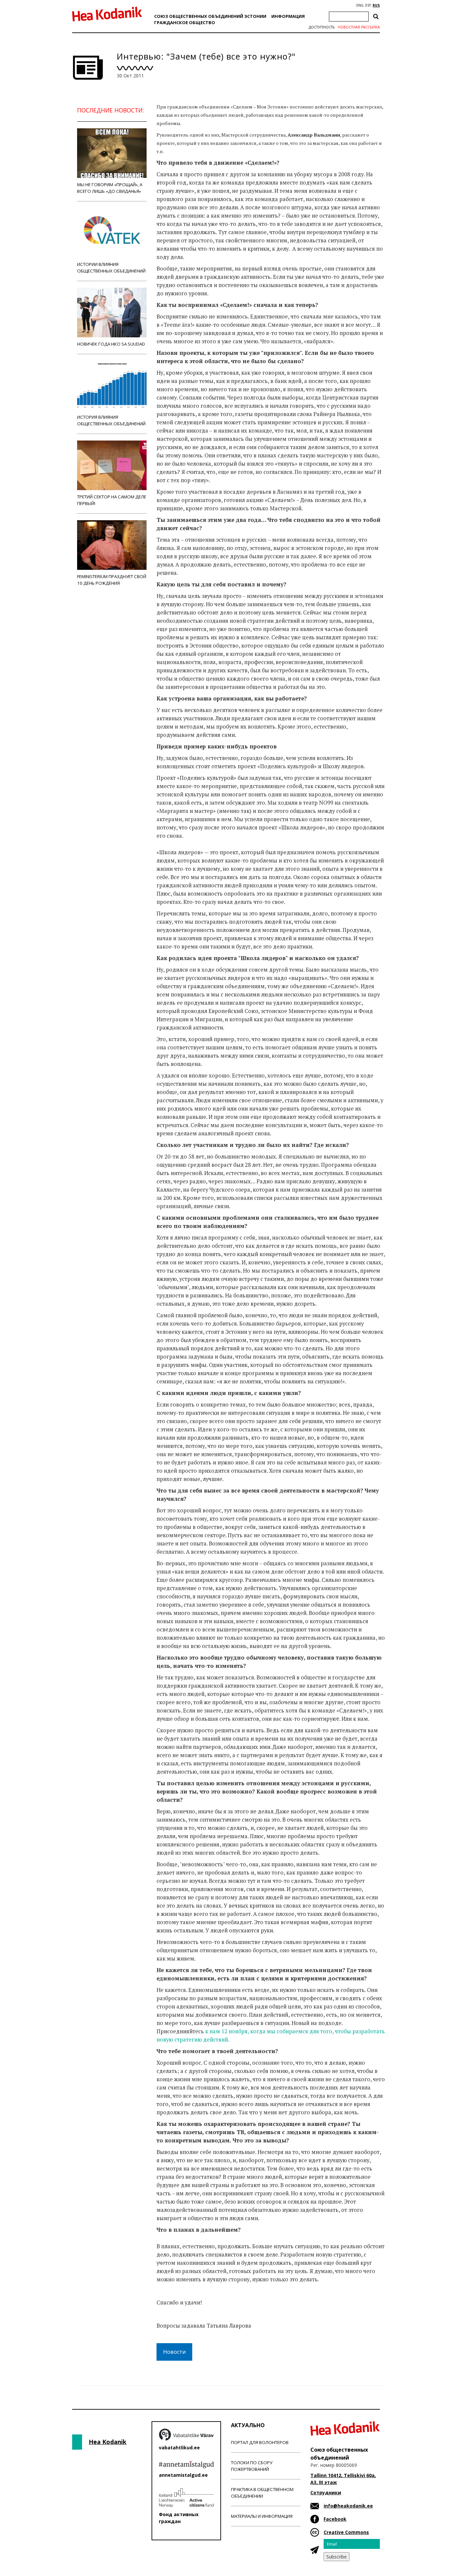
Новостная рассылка (359, 27)
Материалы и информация (262, 2516)
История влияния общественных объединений (111, 420)
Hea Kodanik (108, 2442)
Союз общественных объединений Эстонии (210, 16)
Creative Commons (346, 2532)
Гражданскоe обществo (185, 22)
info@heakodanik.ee (348, 2506)
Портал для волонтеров (260, 2442)
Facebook (335, 2519)
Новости (174, 2352)
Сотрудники (326, 2492)
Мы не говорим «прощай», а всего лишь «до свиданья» (110, 188)
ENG (360, 5)
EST (368, 5)
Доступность (322, 27)
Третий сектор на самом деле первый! (112, 500)
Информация (288, 16)
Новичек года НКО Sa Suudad (111, 344)
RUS (376, 5)
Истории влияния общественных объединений (111, 268)
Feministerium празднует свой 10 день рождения (112, 580)
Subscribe (337, 2557)
